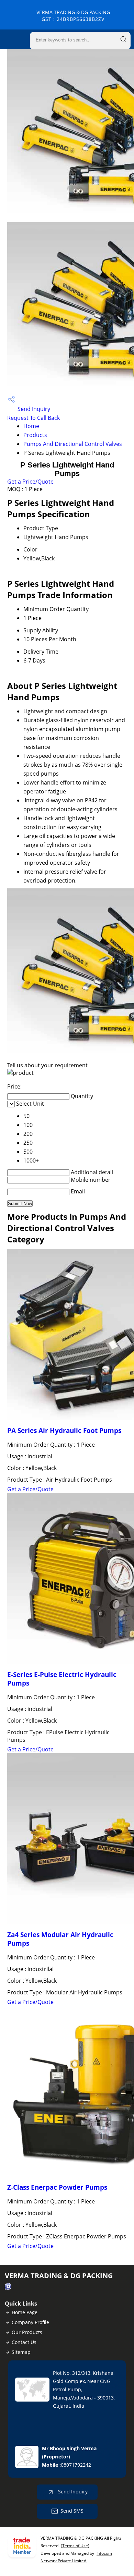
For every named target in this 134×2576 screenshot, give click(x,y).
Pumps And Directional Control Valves (73, 444)
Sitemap (21, 2352)
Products (35, 435)
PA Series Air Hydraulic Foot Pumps (64, 1430)
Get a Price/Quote (30, 482)
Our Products (27, 2332)
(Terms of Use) (75, 2546)
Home (31, 426)
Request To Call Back (33, 418)
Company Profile (30, 2322)
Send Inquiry (33, 409)
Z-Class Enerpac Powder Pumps (57, 2187)
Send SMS (72, 2511)
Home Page (25, 2312)
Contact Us (24, 2342)
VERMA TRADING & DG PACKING (73, 16)
